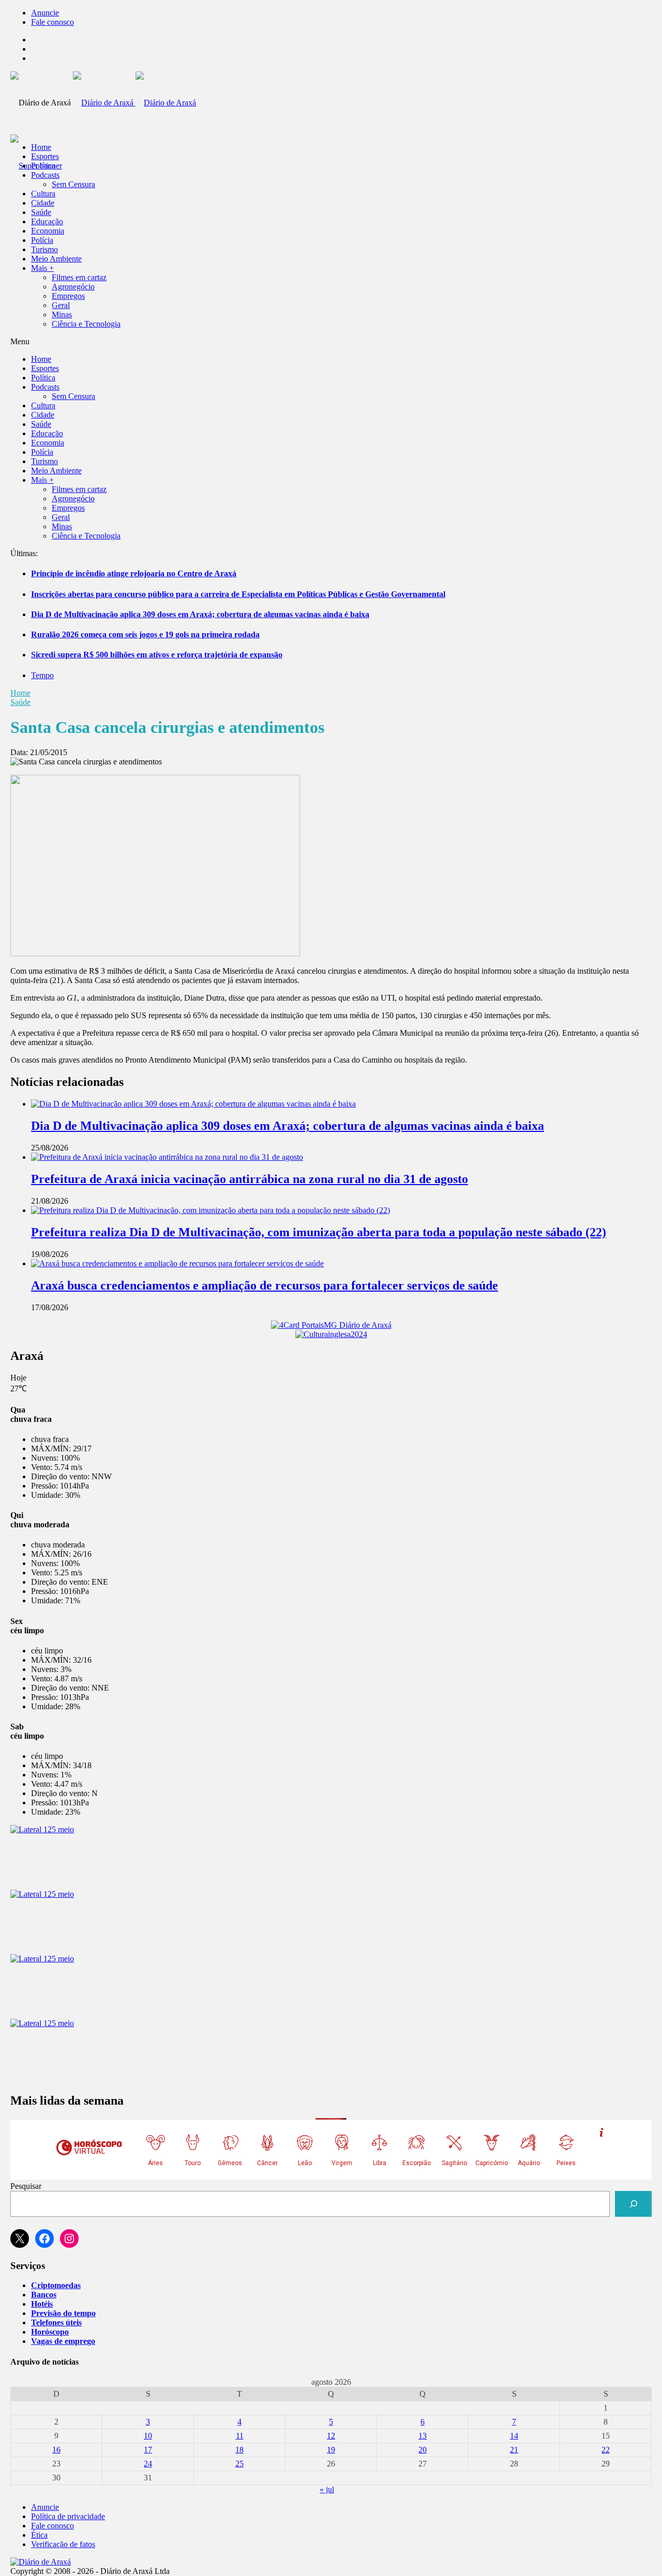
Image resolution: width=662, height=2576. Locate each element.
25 (239, 2464)
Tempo (42, 675)
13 (423, 2436)
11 (240, 2436)
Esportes (45, 156)
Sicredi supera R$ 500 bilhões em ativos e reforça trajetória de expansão (157, 655)
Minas (62, 315)
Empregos (68, 296)
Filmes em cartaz (79, 277)
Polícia (42, 240)
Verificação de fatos (63, 2544)
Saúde (41, 212)
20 (423, 2450)
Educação (47, 221)
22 (606, 2450)
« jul (327, 2489)
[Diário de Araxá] (134, 103)
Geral (61, 305)
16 (56, 2450)
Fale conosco (52, 22)
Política (43, 166)
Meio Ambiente (56, 259)
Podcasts (45, 175)
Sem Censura (73, 184)
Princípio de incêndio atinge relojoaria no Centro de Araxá (134, 573)
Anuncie (45, 13)
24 (148, 2464)
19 (331, 2450)
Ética (39, 2535)
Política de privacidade (68, 2516)
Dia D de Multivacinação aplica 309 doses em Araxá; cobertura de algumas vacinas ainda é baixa (200, 614)
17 (148, 2450)
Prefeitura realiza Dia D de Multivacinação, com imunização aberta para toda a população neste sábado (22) (319, 1232)
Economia (48, 231)
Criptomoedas (56, 2285)
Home (20, 693)
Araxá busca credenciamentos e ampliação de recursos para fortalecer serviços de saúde (265, 1285)
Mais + (42, 268)
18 (239, 2450)
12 (331, 2436)
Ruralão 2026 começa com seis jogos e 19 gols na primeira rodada (145, 634)
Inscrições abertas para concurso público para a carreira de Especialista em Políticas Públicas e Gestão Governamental (238, 594)
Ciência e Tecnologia (86, 324)
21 (514, 2450)
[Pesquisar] (633, 2204)
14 (514, 2436)
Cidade (43, 203)
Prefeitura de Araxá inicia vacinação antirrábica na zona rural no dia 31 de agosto (250, 1179)
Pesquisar (26, 2186)
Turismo (44, 249)
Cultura (43, 194)
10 (148, 2436)
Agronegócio (73, 287)
